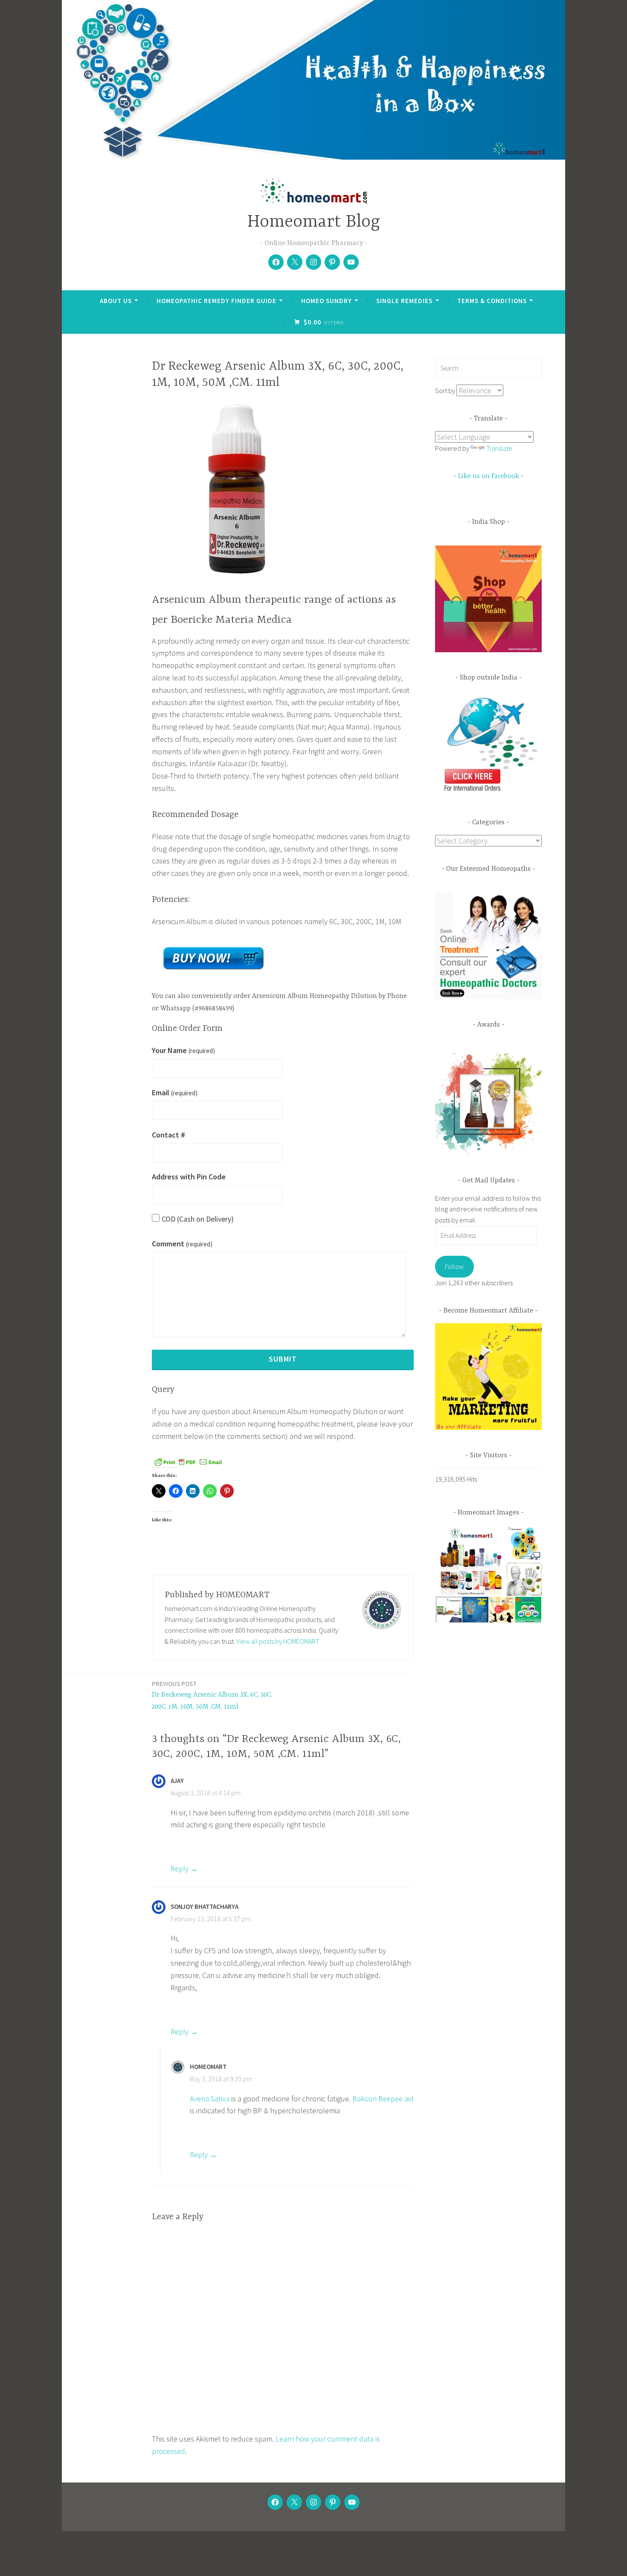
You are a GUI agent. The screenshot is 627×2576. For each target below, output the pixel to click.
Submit (283, 1359)
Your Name (183, 1050)
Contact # (168, 1135)
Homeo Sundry (327, 301)
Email (175, 1093)
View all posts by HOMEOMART (278, 1641)
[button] (470, 1561)
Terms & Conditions (492, 301)
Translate (499, 448)
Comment (182, 1244)
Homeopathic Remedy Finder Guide (216, 301)
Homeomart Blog (313, 222)
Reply (180, 1869)
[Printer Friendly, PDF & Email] (188, 1462)
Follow (454, 1266)
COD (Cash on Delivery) (198, 1219)
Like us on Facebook (489, 476)
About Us (116, 301)
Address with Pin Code (189, 1177)
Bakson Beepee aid (383, 2099)
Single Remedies (404, 301)
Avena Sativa (210, 2099)
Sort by (446, 391)
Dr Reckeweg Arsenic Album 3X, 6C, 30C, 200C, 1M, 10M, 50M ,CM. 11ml (212, 1695)
